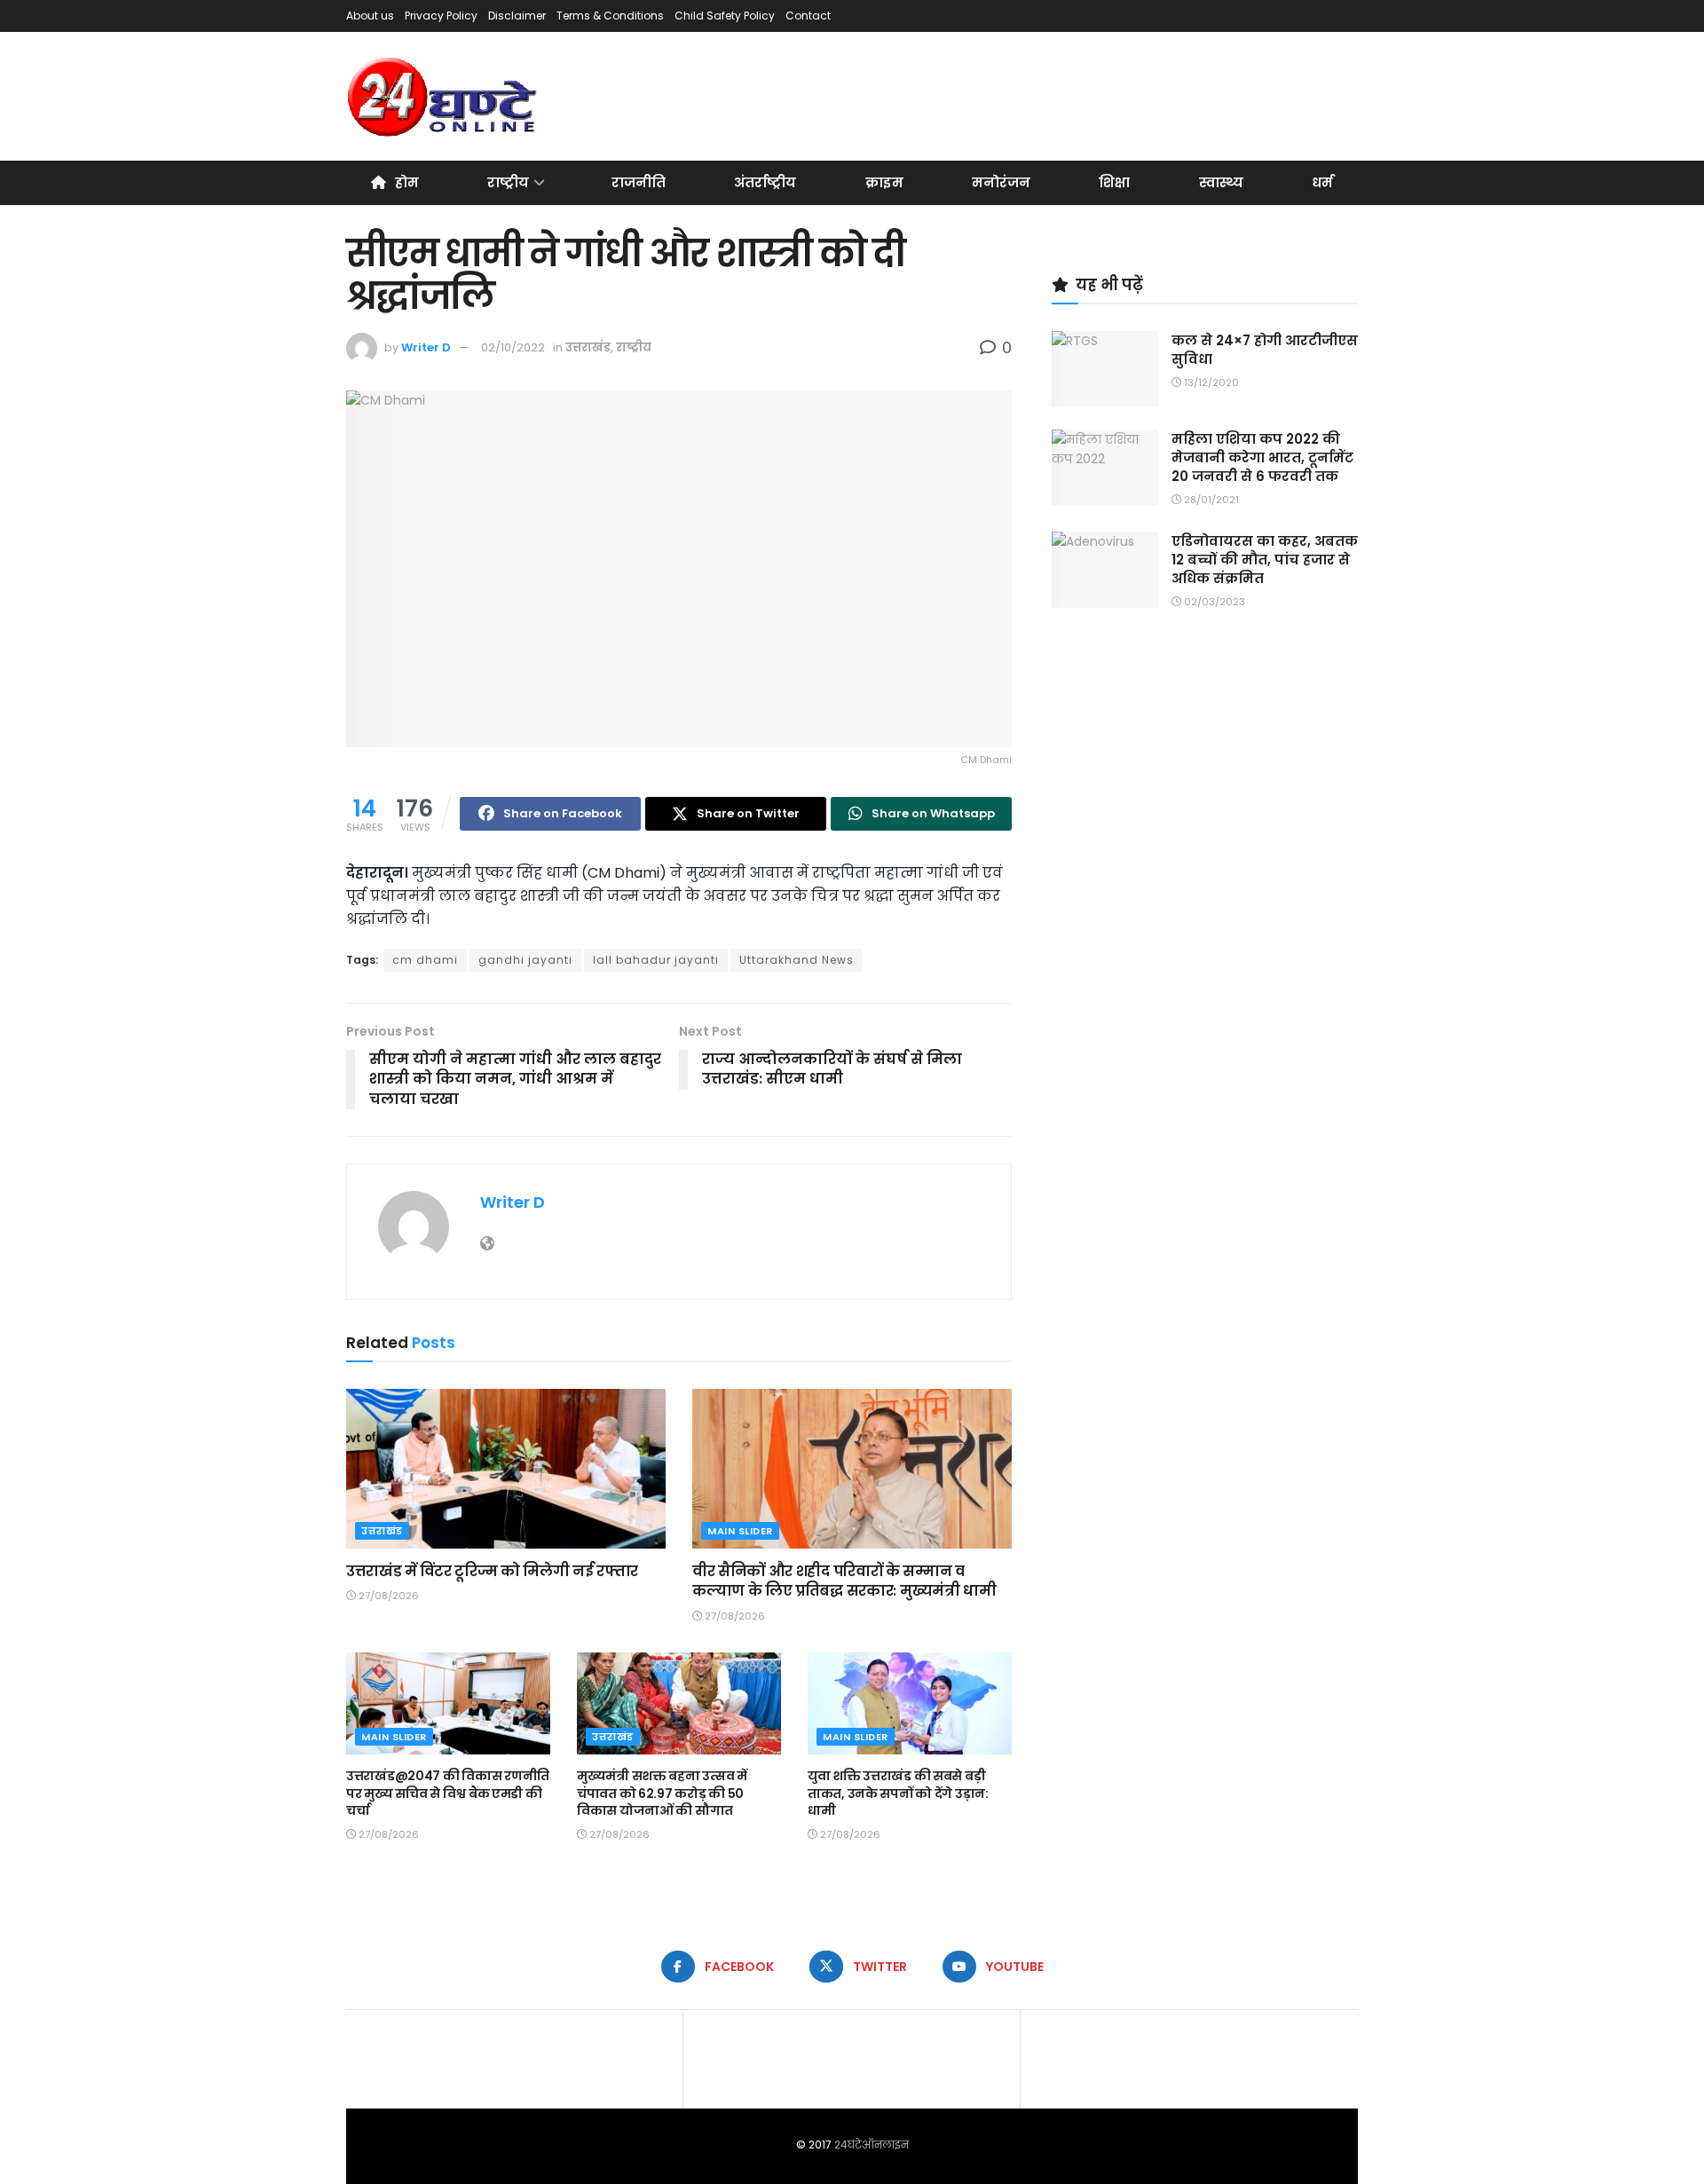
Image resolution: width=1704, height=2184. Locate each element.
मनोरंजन (1001, 182)
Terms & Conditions (610, 16)
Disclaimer (517, 16)
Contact (808, 16)
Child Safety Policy (725, 16)
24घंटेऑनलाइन (872, 2145)
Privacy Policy (441, 16)
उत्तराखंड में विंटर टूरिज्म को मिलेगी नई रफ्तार (492, 1571)
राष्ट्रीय (508, 182)
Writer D (426, 347)
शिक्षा (1114, 182)
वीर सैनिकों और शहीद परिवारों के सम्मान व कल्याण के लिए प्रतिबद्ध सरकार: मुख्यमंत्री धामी (844, 1581)
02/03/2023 (1213, 602)
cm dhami (425, 960)
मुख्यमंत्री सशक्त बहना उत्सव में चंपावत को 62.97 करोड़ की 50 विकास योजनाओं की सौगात (662, 1793)
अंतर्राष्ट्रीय (765, 182)
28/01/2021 (1210, 500)
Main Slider (740, 1531)
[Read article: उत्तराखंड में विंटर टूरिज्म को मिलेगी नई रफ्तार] (506, 1469)
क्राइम (884, 182)
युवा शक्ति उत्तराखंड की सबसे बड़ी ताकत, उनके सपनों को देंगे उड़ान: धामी (898, 1793)
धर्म (1322, 182)
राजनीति (639, 182)
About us (370, 16)
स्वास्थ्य (1221, 182)
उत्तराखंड (588, 347)
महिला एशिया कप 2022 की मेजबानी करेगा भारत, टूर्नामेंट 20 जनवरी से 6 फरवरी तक (1262, 457)
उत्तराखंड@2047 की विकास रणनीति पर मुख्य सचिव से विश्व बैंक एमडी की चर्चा (448, 1793)
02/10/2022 (513, 347)
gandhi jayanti (525, 960)
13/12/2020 (1210, 382)
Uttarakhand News (797, 960)
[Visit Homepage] (443, 97)
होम (407, 182)
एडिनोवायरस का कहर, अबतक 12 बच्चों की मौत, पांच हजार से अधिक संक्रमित (1265, 560)
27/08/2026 (387, 1596)
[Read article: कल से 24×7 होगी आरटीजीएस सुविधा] (1105, 369)
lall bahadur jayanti (656, 960)
